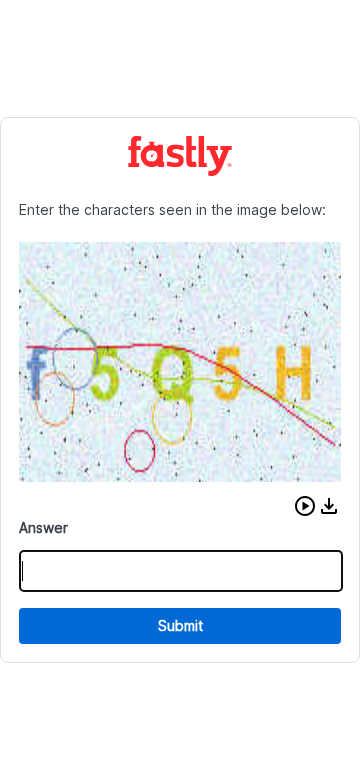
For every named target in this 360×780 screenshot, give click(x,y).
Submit (180, 625)
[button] (305, 506)
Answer (43, 527)
